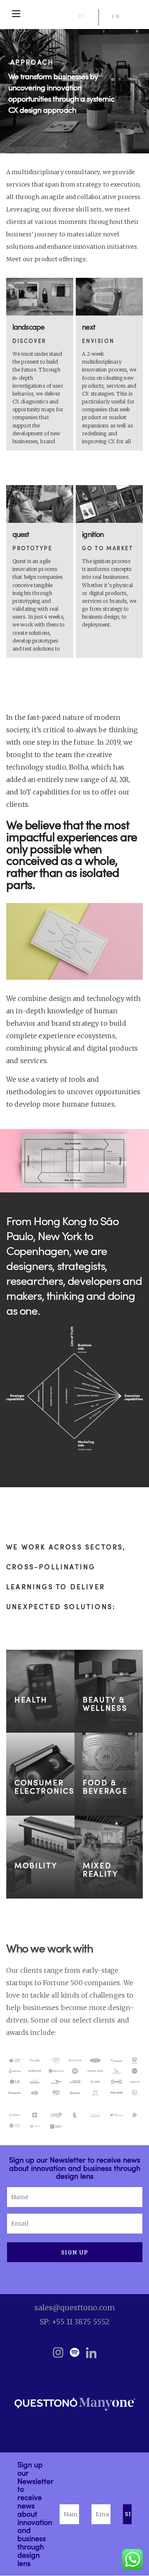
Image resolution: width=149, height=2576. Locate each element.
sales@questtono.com (75, 2308)
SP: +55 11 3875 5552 (75, 2322)
